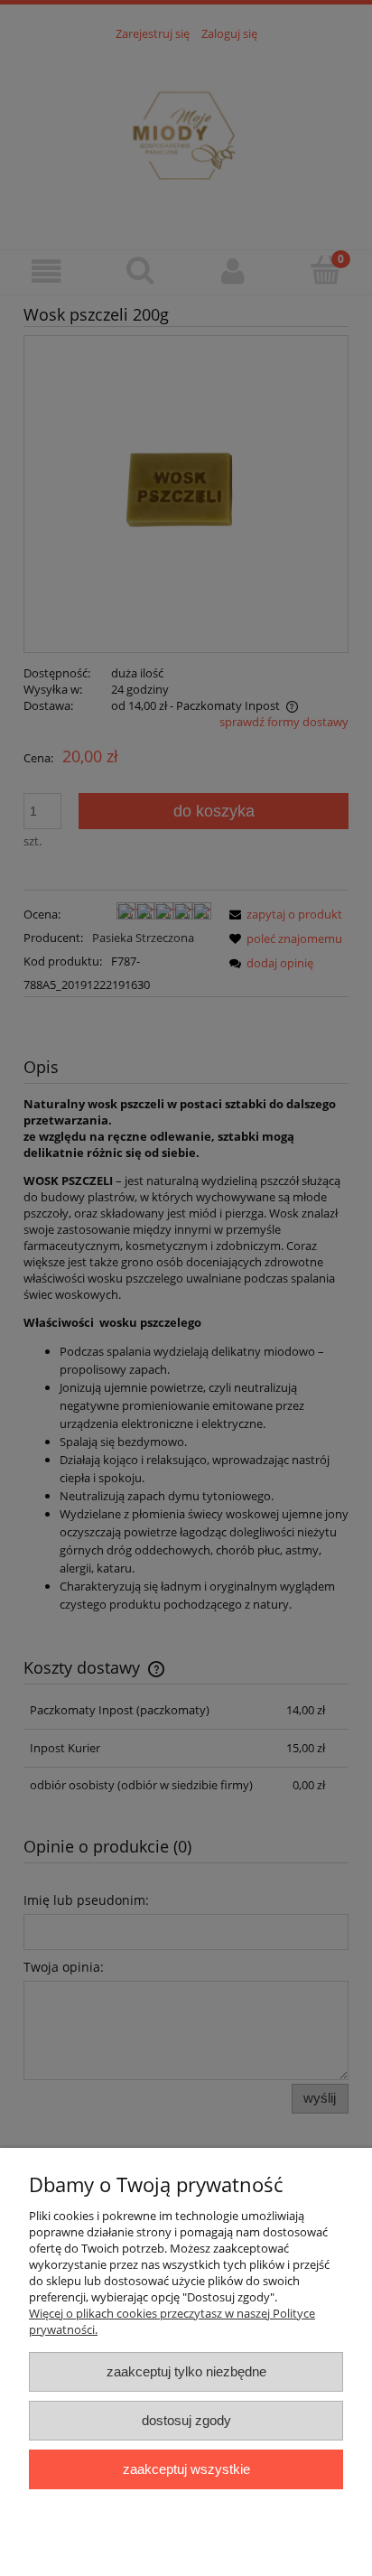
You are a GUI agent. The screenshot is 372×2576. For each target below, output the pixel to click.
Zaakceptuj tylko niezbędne (186, 2371)
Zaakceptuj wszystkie (186, 2469)
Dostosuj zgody (186, 2420)
